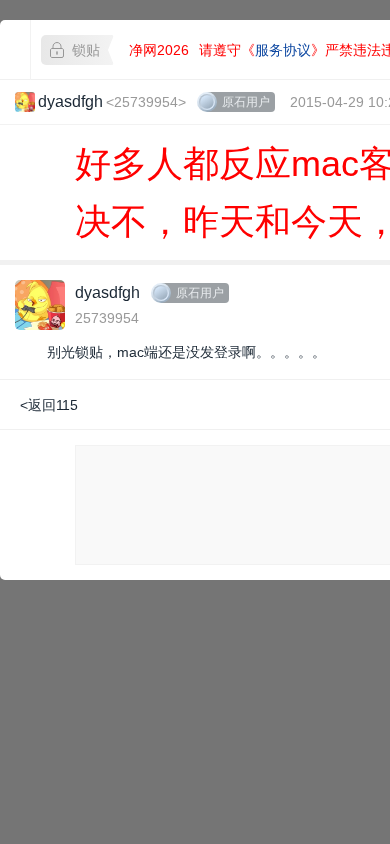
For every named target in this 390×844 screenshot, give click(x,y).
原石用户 (246, 102)
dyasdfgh (107, 292)
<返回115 (49, 405)
